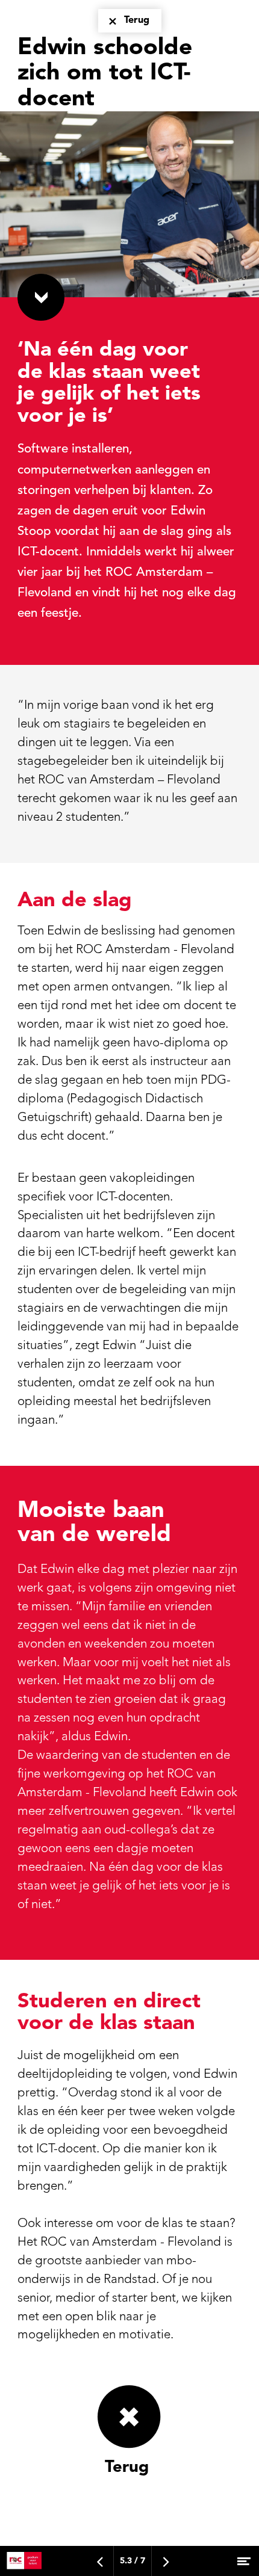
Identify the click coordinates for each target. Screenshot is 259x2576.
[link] (130, 2463)
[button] (41, 297)
